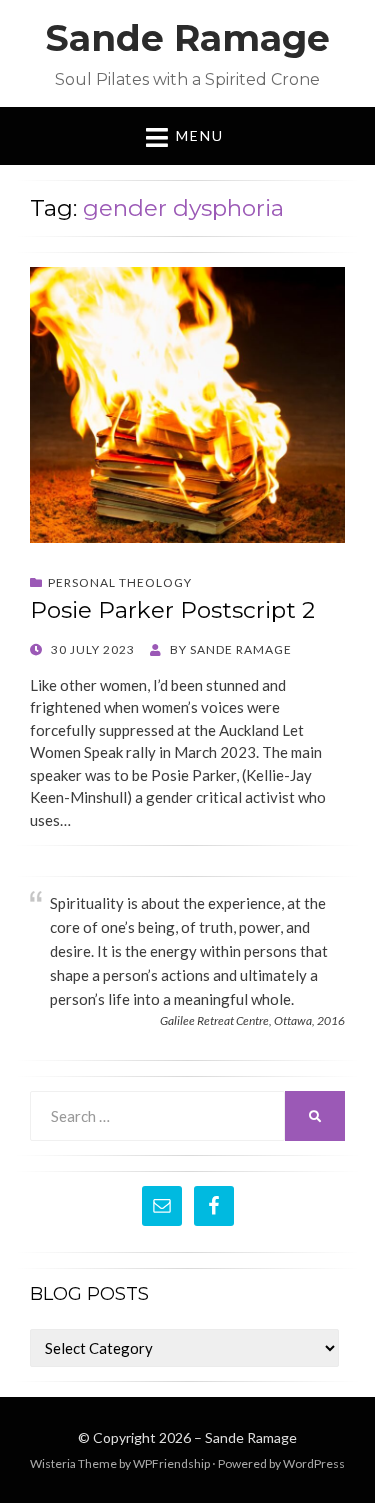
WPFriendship (171, 1463)
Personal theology (120, 582)
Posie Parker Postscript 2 (172, 610)
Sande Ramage (187, 38)
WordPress (314, 1463)
